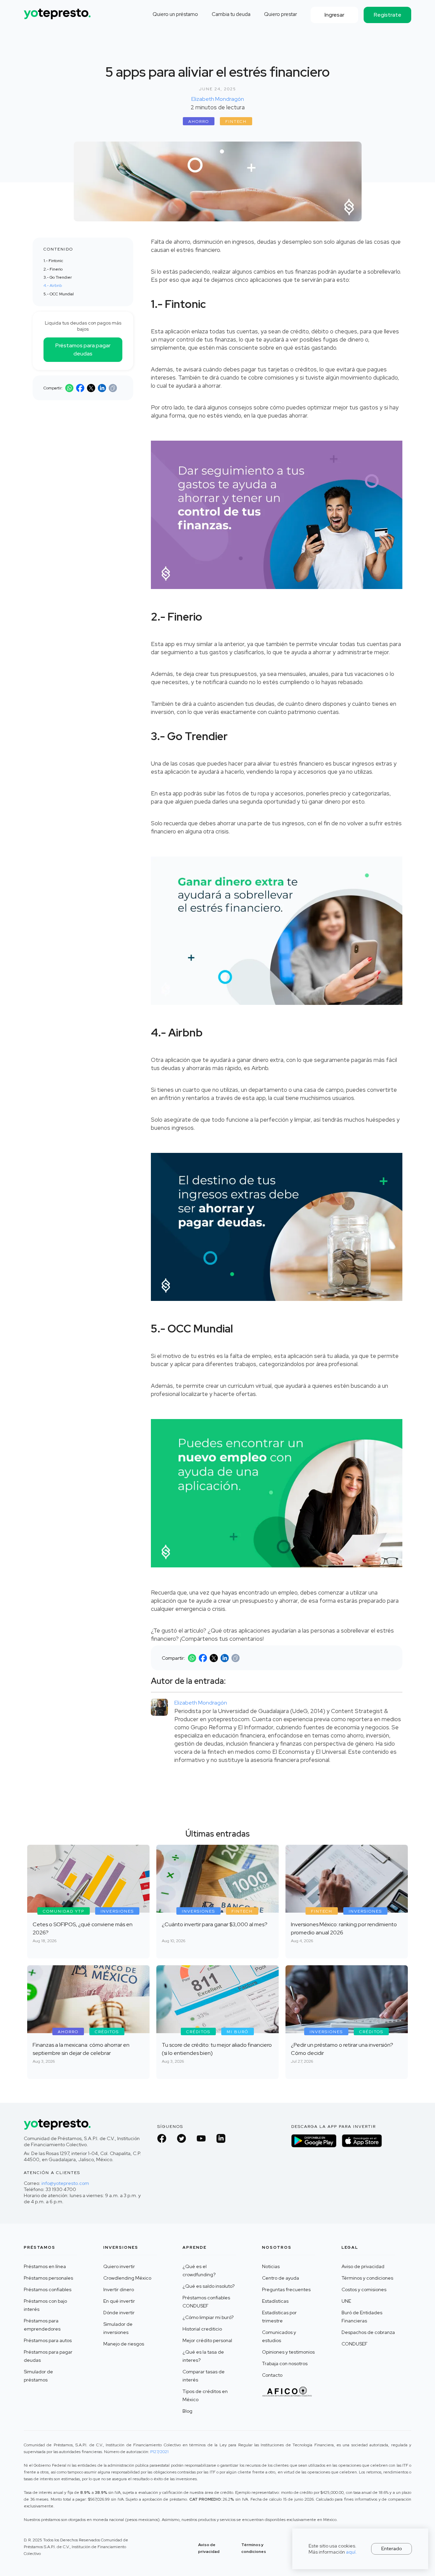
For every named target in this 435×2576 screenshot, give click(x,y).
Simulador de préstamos (38, 2376)
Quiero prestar (281, 14)
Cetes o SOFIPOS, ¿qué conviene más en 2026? (83, 1928)
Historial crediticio (202, 2329)
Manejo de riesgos (124, 2344)
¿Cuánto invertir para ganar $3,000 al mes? (215, 1924)
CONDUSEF (354, 2344)
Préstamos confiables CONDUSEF (206, 2302)
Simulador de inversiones (118, 2328)
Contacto (272, 2375)
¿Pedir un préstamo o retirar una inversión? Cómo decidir (342, 2049)
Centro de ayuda (281, 2278)
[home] (58, 11)
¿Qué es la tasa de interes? (203, 2356)
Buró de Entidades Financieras (362, 2317)
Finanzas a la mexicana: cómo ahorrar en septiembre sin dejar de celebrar (81, 2049)
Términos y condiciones (367, 2278)
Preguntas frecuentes (286, 2289)
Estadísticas (275, 2301)
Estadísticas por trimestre (279, 2317)
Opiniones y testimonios (288, 2352)
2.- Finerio (53, 269)
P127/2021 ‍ (159, 2452)
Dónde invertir (119, 2313)
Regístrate (388, 15)
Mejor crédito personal (207, 2340)
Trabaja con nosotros (285, 2363)
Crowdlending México (127, 2278)
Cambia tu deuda (231, 14)
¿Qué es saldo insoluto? (208, 2286)
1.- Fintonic (53, 261)
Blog (187, 2411)
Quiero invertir (119, 2266)
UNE (346, 2301)
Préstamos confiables (48, 2289)
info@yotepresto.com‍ (65, 2183)
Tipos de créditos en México (205, 2395)
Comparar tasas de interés (204, 2376)
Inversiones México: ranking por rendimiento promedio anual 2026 (344, 1928)
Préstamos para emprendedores (42, 2325)
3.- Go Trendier (58, 277)
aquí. (351, 2552)
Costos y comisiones (364, 2289)
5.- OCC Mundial (59, 294)
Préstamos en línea (45, 2266)
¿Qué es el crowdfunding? (199, 2270)
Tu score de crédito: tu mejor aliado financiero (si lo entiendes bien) (217, 2049)
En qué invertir (119, 2301)
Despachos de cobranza (368, 2332)
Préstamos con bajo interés (45, 2305)
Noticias (271, 2266)
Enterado (392, 2549)
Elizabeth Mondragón (218, 99)
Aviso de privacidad (363, 2266)
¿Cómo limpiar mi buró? (208, 2317)
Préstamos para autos (48, 2340)
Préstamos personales (48, 2278)
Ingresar (334, 15)
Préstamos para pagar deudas (83, 349)
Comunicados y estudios (279, 2336)
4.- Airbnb (53, 286)
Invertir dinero (119, 2289)
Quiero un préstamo (175, 14)
